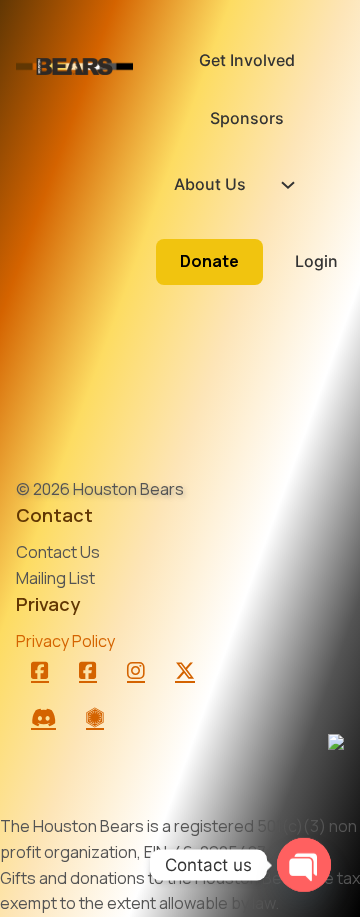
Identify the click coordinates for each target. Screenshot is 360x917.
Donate (209, 261)
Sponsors (247, 118)
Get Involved (247, 60)
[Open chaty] (304, 865)
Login (316, 261)
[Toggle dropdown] (288, 185)
